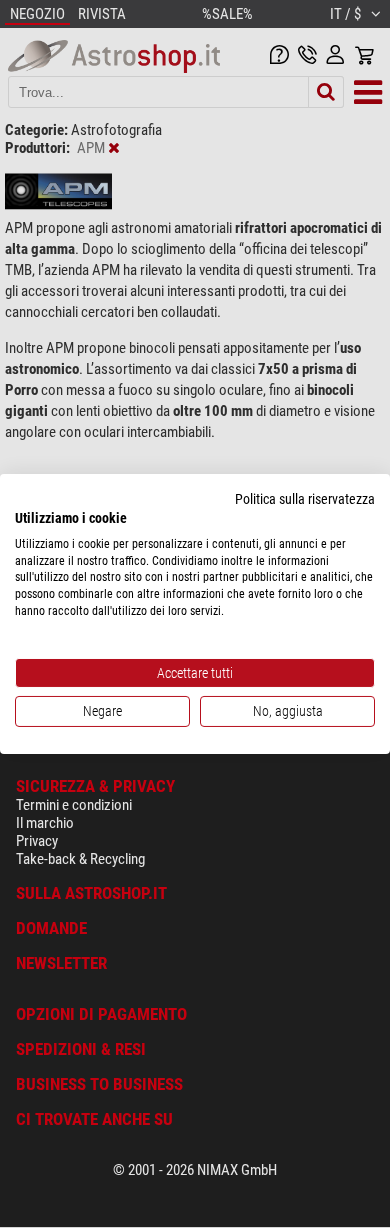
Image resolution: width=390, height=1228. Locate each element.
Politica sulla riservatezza (305, 499)
